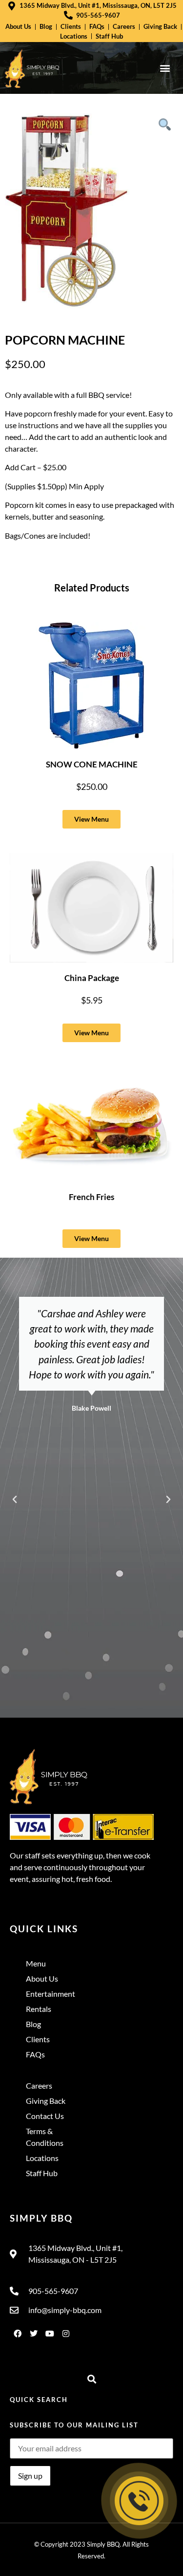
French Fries (91, 1197)
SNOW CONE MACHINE (92, 764)
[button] (165, 68)
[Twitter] (34, 2334)
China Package (92, 978)
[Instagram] (66, 2334)
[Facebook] (18, 2334)
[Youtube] (50, 2334)
